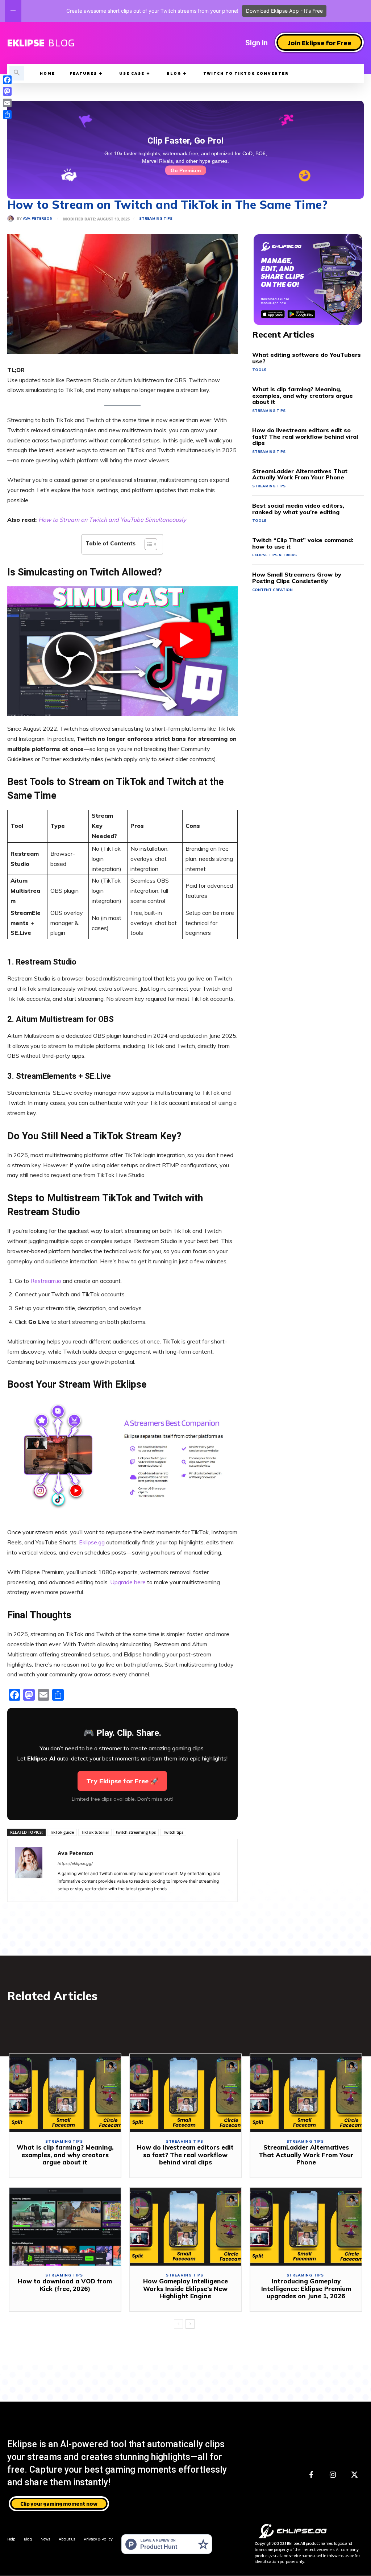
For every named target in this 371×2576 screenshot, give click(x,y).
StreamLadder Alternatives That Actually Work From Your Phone (300, 474)
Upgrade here (128, 1582)
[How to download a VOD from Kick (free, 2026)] (65, 2227)
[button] (17, 73)
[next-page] (190, 2324)
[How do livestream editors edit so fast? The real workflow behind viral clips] (186, 2093)
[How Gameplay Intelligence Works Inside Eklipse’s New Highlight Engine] (186, 2227)
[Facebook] (311, 2475)
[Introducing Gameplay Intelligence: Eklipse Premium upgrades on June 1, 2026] (306, 2227)
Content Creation (272, 590)
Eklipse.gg (92, 1542)
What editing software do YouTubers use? (307, 358)
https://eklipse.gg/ (75, 1863)
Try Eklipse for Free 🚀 (122, 1781)
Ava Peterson (38, 219)
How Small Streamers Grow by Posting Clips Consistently (297, 578)
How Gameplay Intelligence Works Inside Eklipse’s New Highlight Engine (185, 2288)
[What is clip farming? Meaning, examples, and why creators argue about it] (65, 2093)
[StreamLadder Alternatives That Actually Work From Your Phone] (306, 2093)
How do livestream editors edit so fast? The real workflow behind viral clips (305, 436)
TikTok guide (62, 1832)
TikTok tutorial (95, 1832)
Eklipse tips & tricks (274, 555)
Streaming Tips (156, 219)
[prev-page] (178, 2324)
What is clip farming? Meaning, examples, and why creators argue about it (303, 395)
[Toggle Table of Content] (147, 544)
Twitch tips (173, 1832)
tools (259, 370)
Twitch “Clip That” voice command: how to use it (303, 543)
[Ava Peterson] (12, 219)
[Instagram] (333, 2475)
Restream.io (46, 1281)
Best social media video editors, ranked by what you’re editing (298, 509)
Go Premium (186, 170)
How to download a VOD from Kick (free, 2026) (65, 2285)
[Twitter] (355, 2475)
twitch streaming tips (136, 1832)
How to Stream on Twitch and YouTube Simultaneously (112, 520)
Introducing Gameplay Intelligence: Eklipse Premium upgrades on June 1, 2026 (306, 2288)
